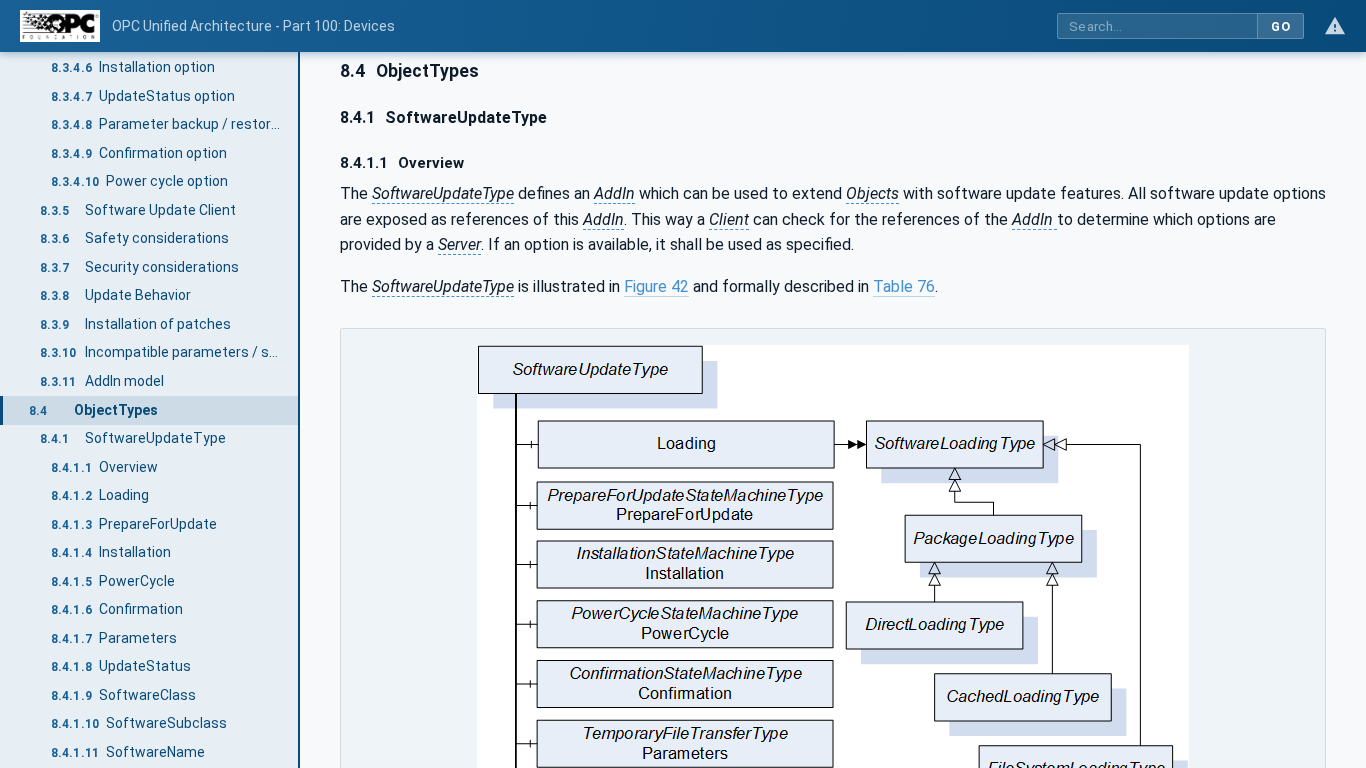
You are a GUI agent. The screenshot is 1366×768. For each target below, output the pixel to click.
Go (1280, 26)
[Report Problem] (1335, 26)
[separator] (300, 410)
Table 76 (904, 286)
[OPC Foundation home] (60, 26)
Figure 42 (656, 286)
